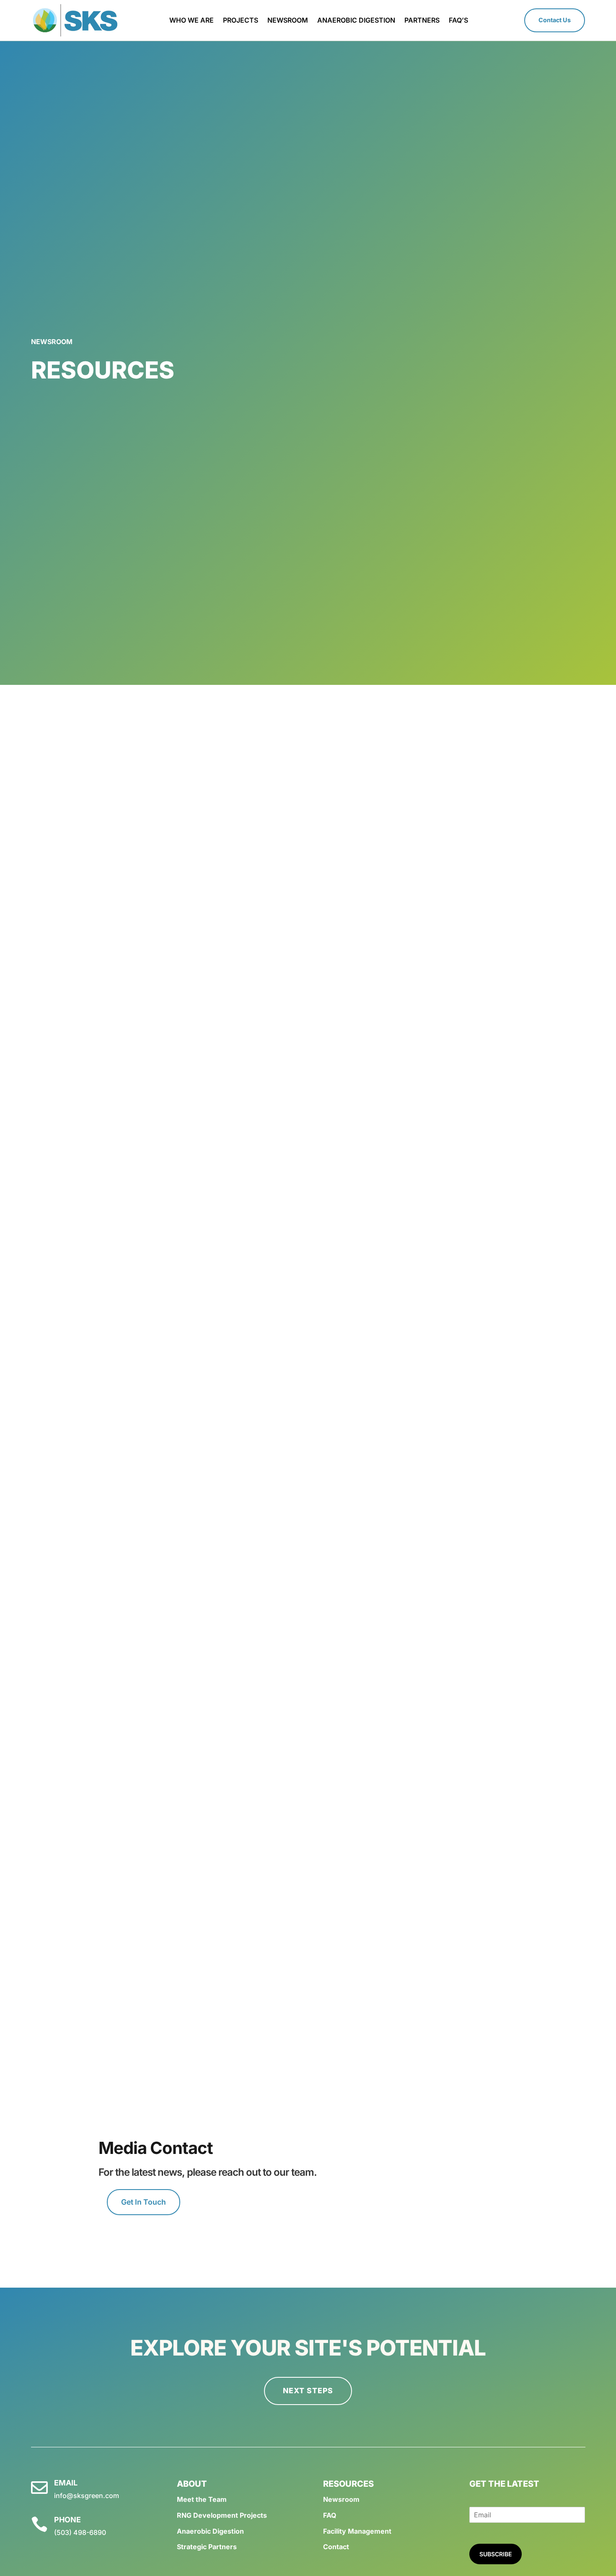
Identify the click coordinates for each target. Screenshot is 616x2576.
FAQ (330, 2515)
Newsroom (288, 21)
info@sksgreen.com (87, 2496)
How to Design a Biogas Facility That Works (308, 1944)
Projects (241, 21)
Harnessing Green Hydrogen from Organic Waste (308, 892)
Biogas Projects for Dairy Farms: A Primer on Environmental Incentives (308, 1793)
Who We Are (192, 21)
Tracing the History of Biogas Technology (308, 742)
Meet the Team (202, 2499)
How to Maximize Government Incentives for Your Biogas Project (308, 817)
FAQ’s (458, 21)
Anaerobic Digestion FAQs (308, 1718)
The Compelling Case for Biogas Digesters (308, 1042)
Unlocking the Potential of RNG (308, 1118)
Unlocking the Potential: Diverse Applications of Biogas (308, 1643)
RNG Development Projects (222, 2515)
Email (66, 2483)
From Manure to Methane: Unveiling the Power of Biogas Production (308, 1493)
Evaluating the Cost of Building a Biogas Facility (308, 1869)
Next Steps (308, 2391)
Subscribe (496, 2554)
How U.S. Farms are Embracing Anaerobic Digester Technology (308, 1343)
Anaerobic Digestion (356, 21)
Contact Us (555, 20)
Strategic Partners (207, 2547)
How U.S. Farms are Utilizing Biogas (308, 1268)
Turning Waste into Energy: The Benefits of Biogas (308, 2019)
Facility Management (357, 2531)
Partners (422, 21)
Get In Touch (144, 2202)
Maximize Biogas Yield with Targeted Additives (308, 1193)
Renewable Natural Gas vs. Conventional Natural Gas (308, 1418)
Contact (336, 2547)
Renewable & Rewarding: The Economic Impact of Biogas (308, 1568)
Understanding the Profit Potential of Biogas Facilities (308, 967)
